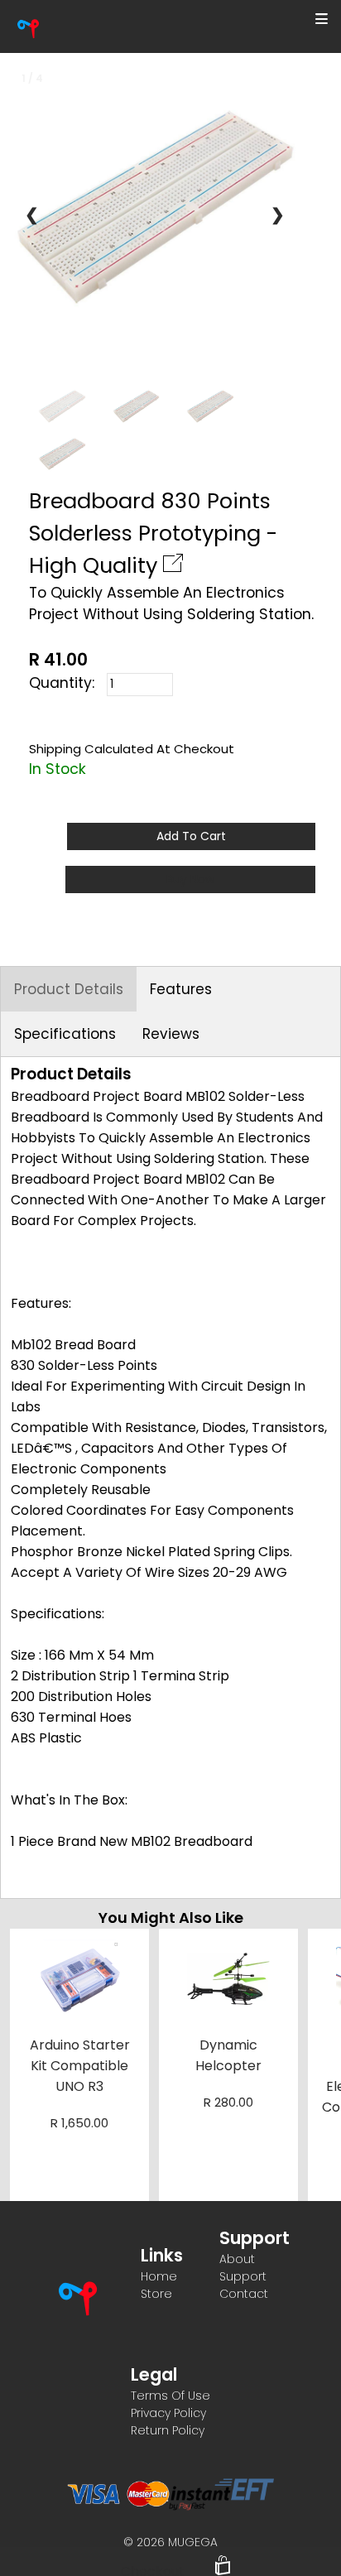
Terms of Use (170, 2396)
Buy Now (190, 879)
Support (243, 2276)
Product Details (69, 989)
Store (156, 2294)
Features (181, 989)
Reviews (171, 1034)
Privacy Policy (168, 2413)
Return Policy (168, 2430)
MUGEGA (193, 2542)
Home (159, 2276)
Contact (244, 2294)
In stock (58, 769)
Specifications (65, 1034)
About (237, 2259)
